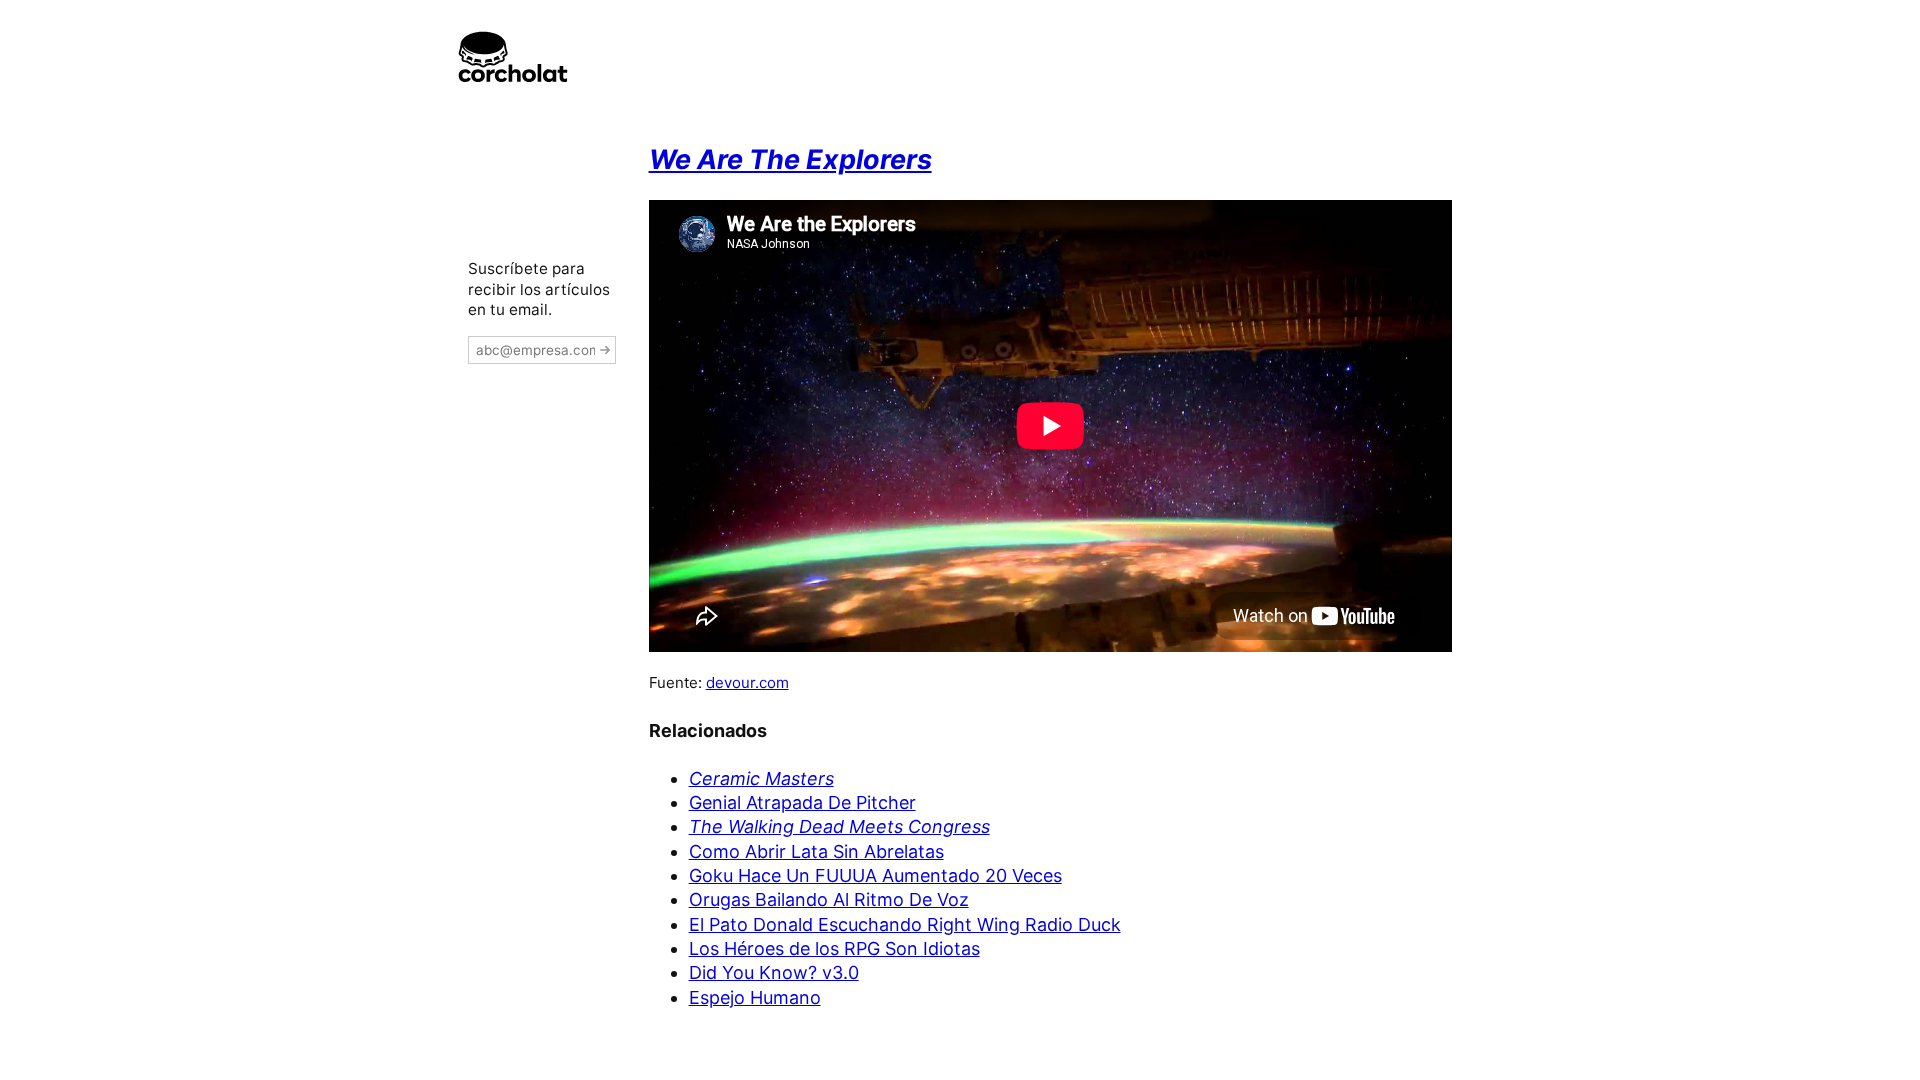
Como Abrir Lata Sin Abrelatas (816, 851)
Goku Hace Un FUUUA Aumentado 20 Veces (875, 875)
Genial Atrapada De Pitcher (802, 802)
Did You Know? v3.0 (774, 972)
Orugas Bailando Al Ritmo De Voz (829, 899)
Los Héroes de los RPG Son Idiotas (834, 948)
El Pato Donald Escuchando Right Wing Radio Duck (905, 924)
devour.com (747, 682)
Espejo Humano (755, 997)
